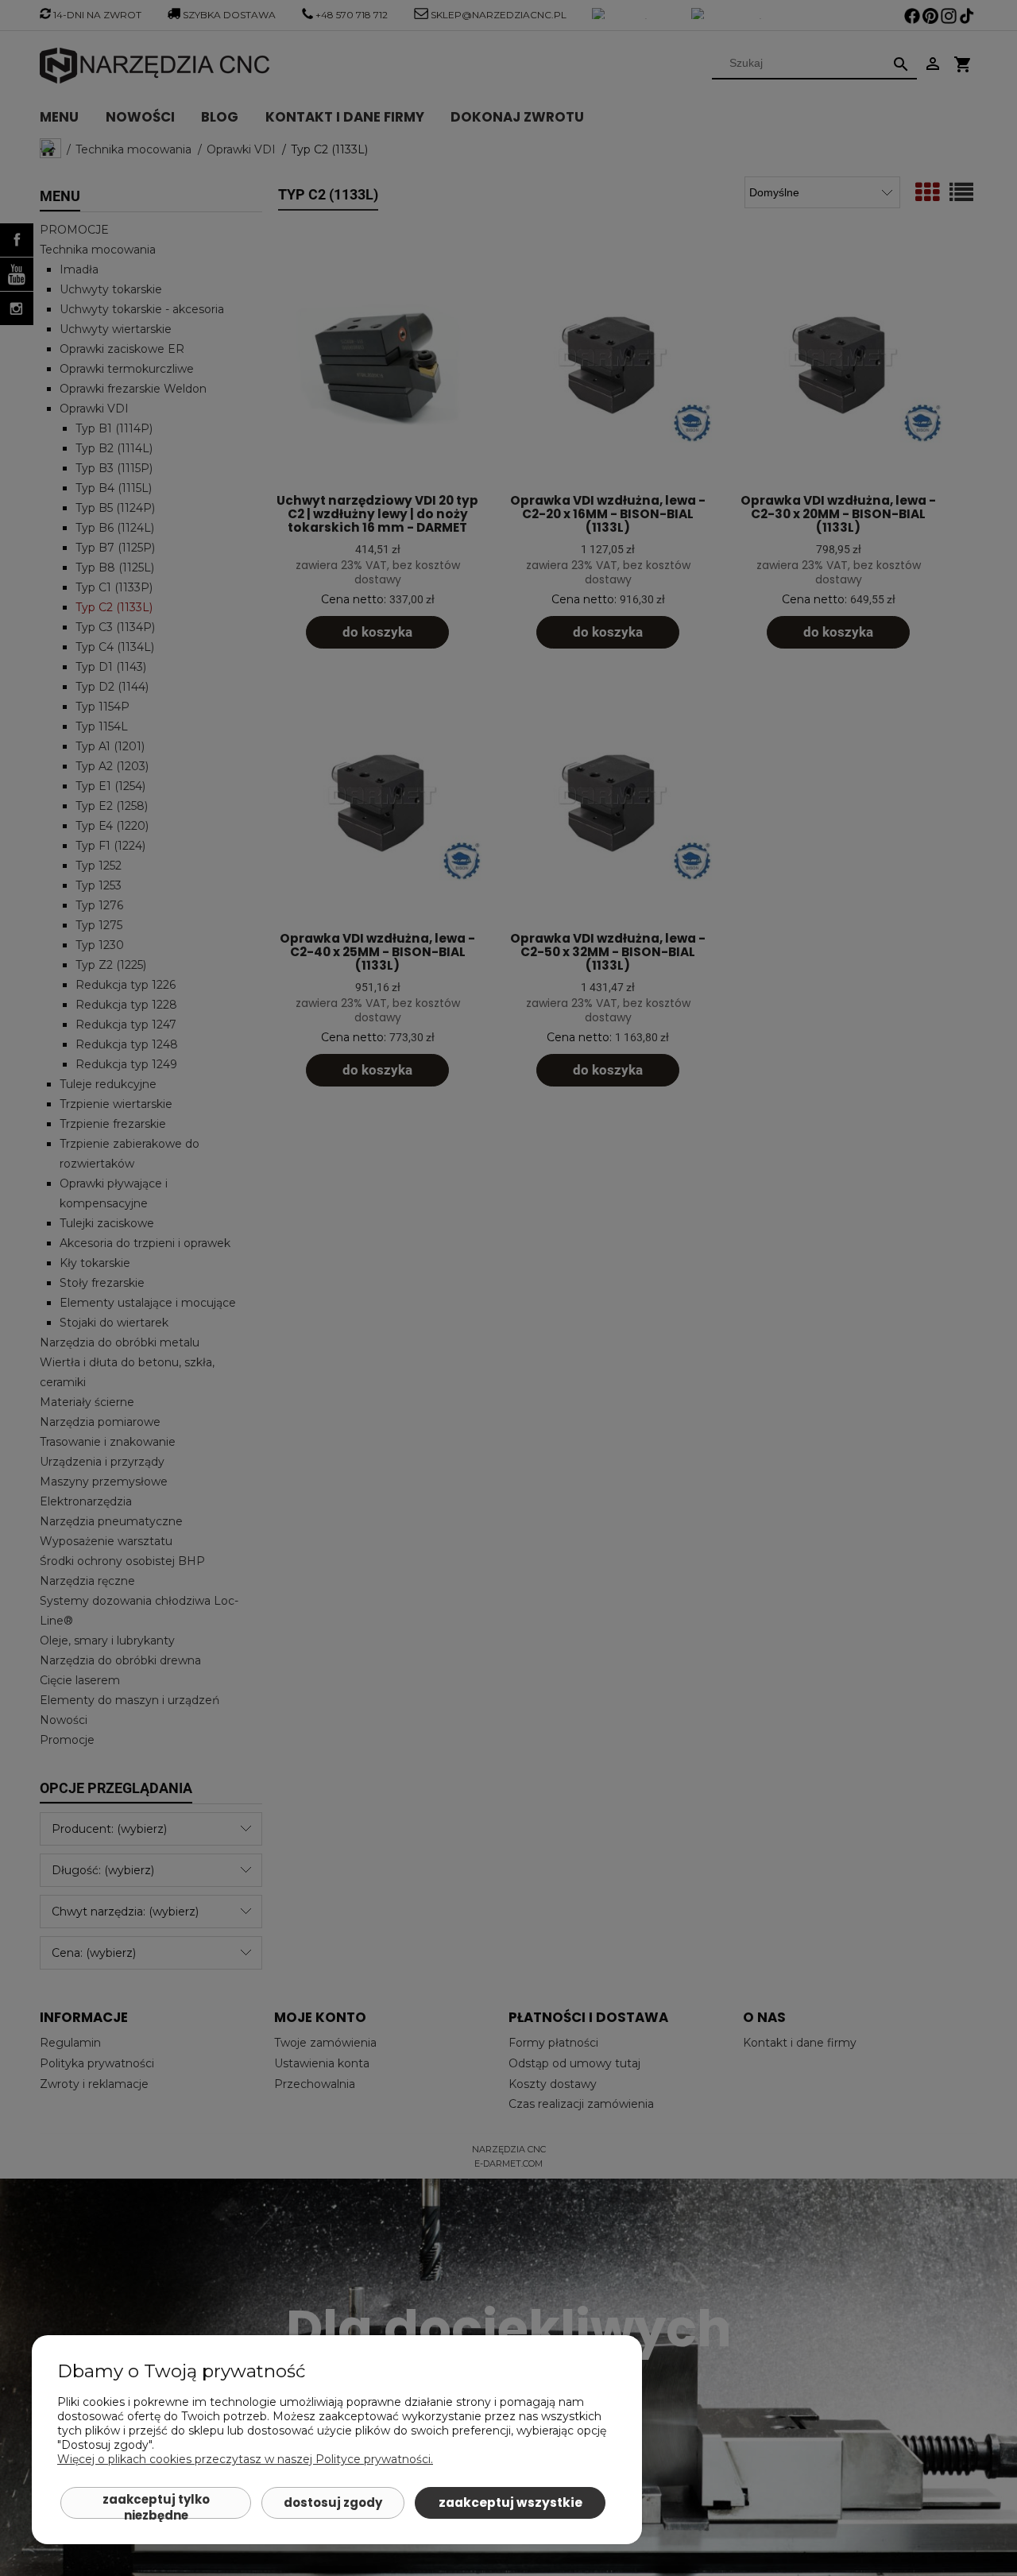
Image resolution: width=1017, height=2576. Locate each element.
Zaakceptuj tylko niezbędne (156, 2505)
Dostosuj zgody (333, 2502)
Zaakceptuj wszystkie (510, 2502)
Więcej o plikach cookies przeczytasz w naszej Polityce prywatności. (245, 2459)
